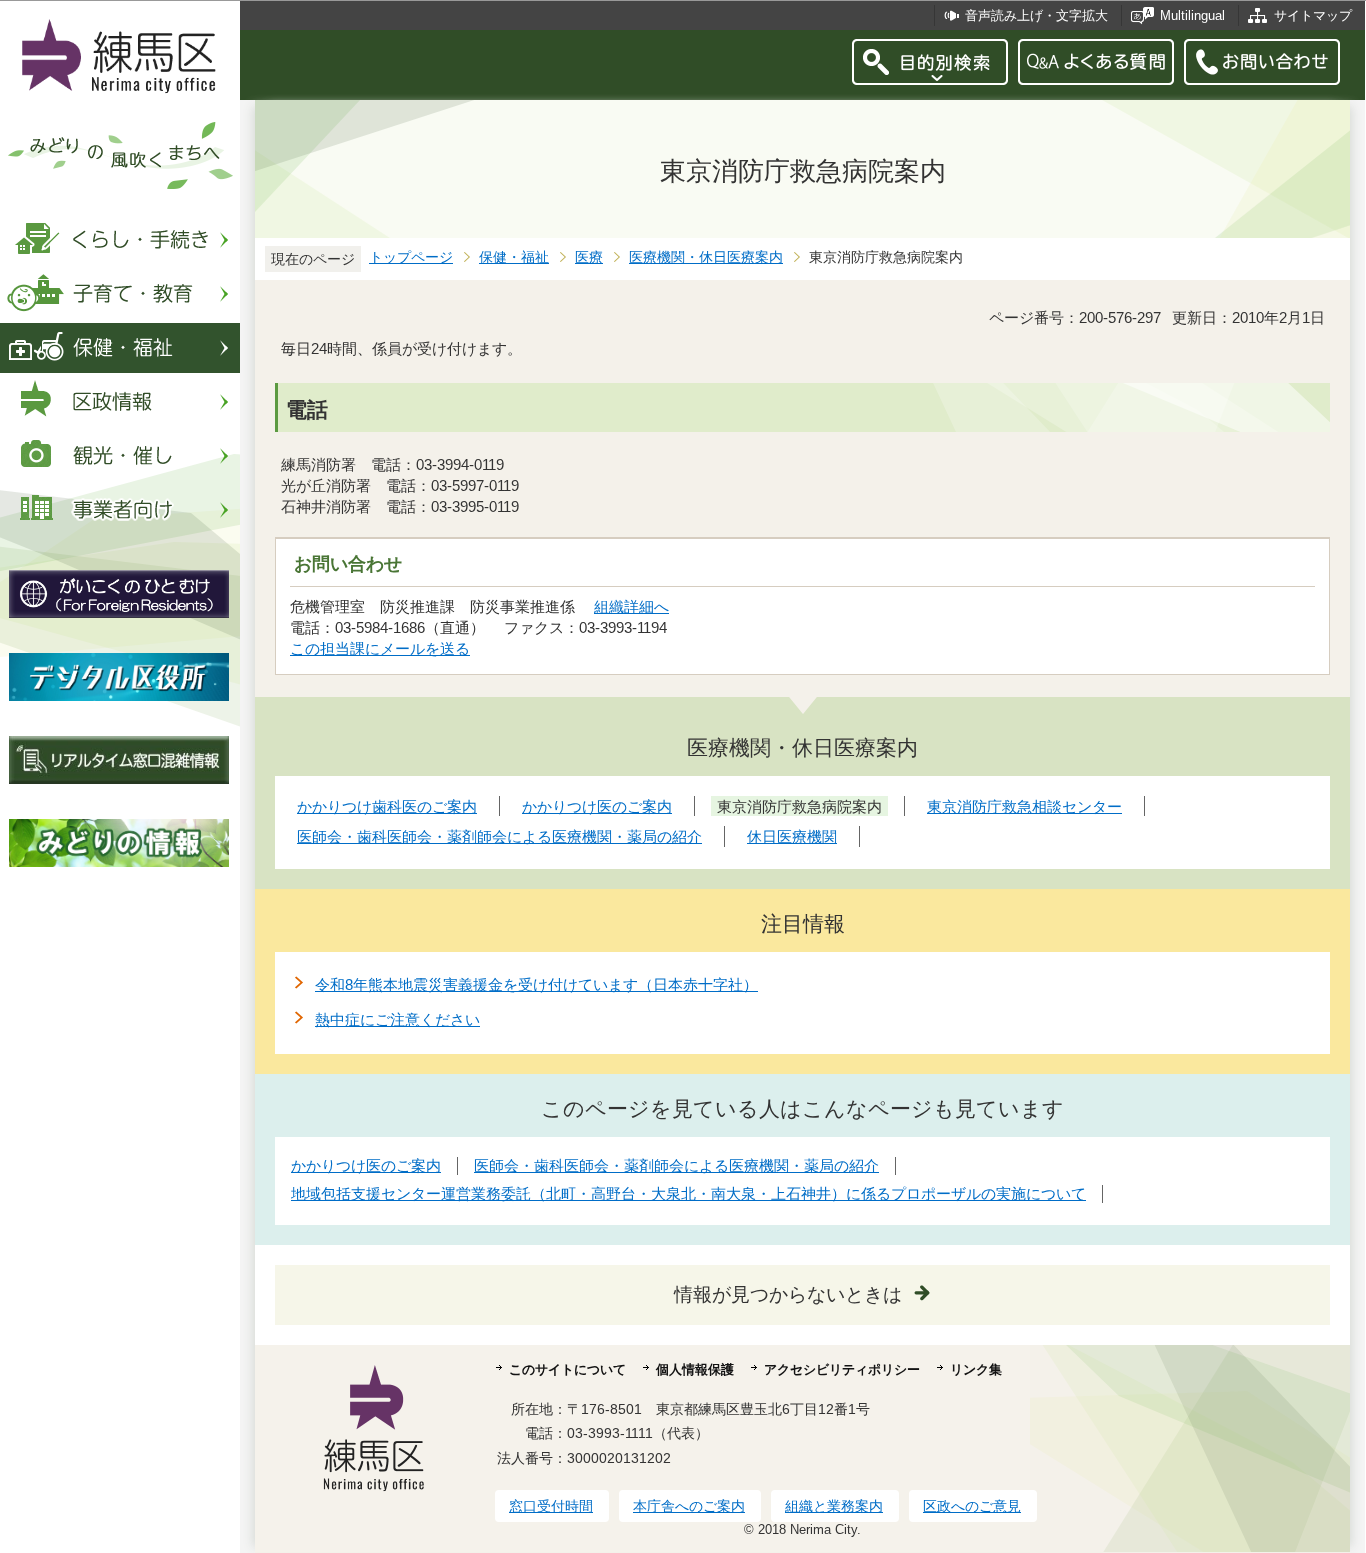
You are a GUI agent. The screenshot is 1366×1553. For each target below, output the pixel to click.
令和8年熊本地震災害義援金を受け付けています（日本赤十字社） (536, 984)
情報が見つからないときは (788, 1294)
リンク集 (976, 1369)
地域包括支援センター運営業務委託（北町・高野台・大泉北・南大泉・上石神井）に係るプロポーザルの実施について (688, 1193)
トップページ (411, 257)
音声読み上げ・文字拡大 (1036, 15)
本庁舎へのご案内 (689, 1506)
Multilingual (1192, 15)
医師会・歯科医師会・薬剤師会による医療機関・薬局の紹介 (676, 1165)
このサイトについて (567, 1369)
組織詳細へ (631, 606)
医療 (589, 257)
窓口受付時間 (551, 1506)
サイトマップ (1313, 15)
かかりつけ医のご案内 (366, 1165)
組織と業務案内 (834, 1506)
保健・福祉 (514, 257)
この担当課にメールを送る (380, 648)
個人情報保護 (695, 1369)
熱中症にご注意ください (397, 1019)
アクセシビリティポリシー (842, 1369)
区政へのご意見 (972, 1506)
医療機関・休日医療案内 (706, 257)
